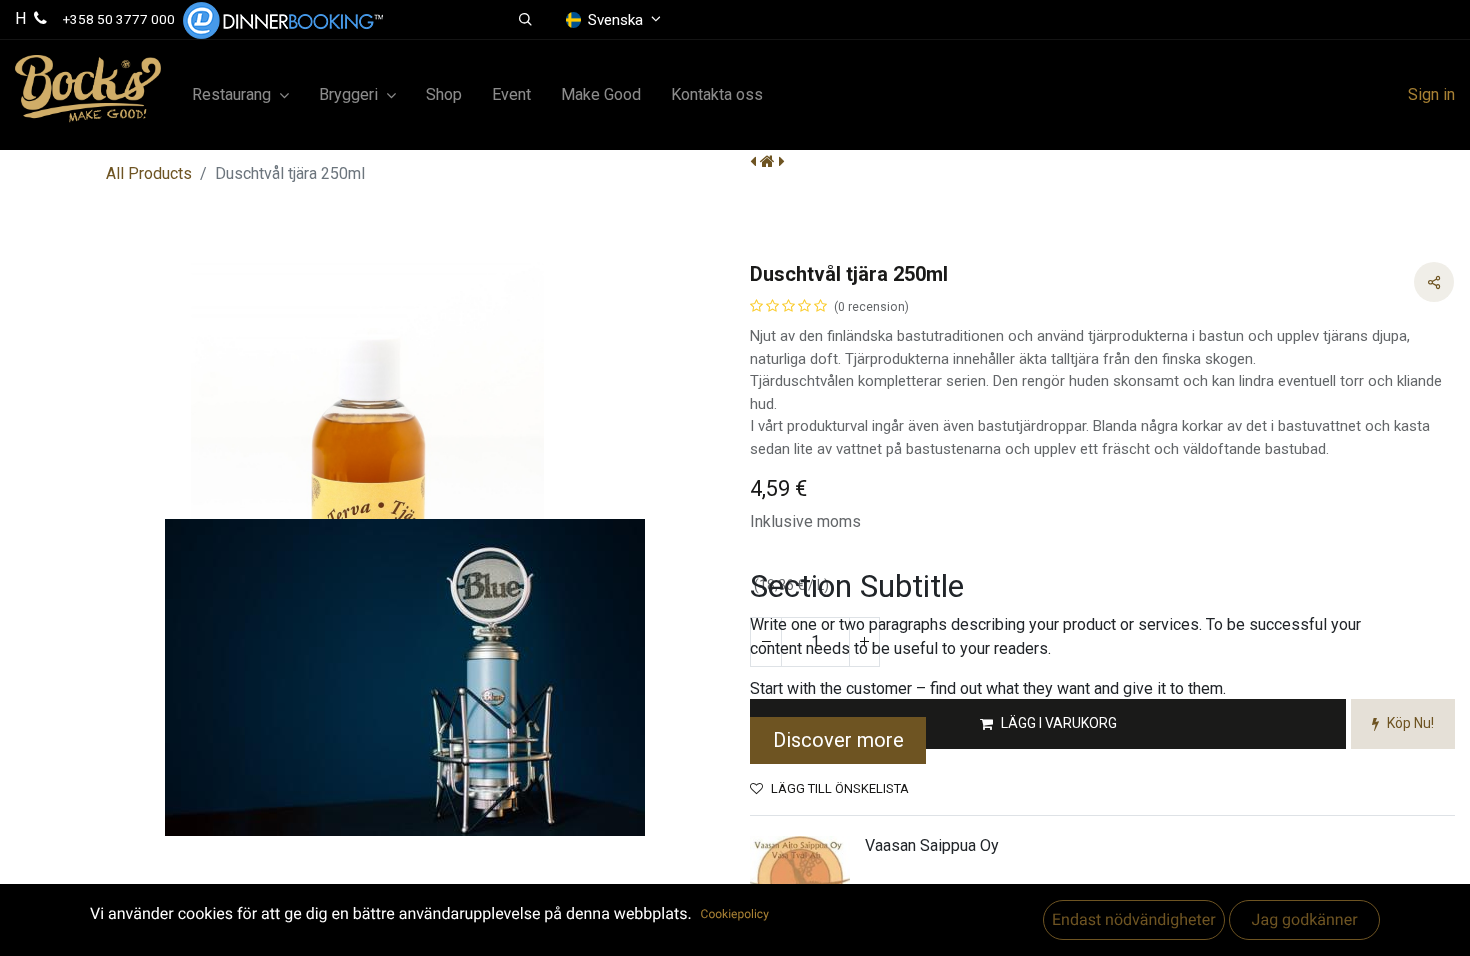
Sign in (1431, 94)
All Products (149, 173)
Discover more (838, 740)
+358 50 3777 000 (119, 19)
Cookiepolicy (735, 914)
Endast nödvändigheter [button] (1134, 919)
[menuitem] (444, 95)
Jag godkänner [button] (1304, 919)
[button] (525, 20)
